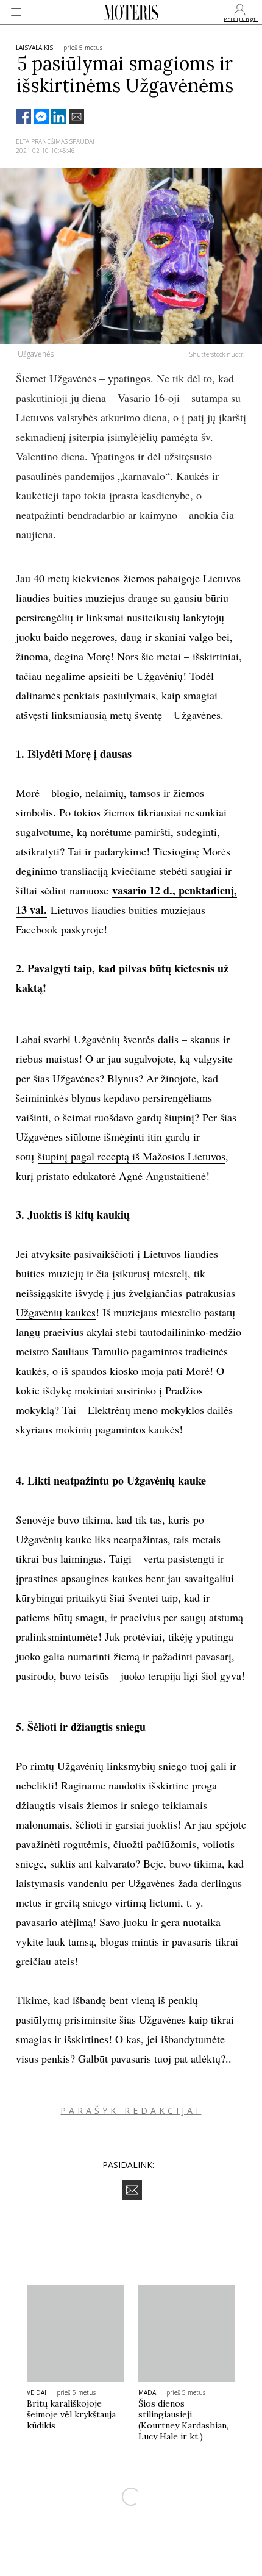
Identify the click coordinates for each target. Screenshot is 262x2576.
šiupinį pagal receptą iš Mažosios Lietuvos (132, 1156)
